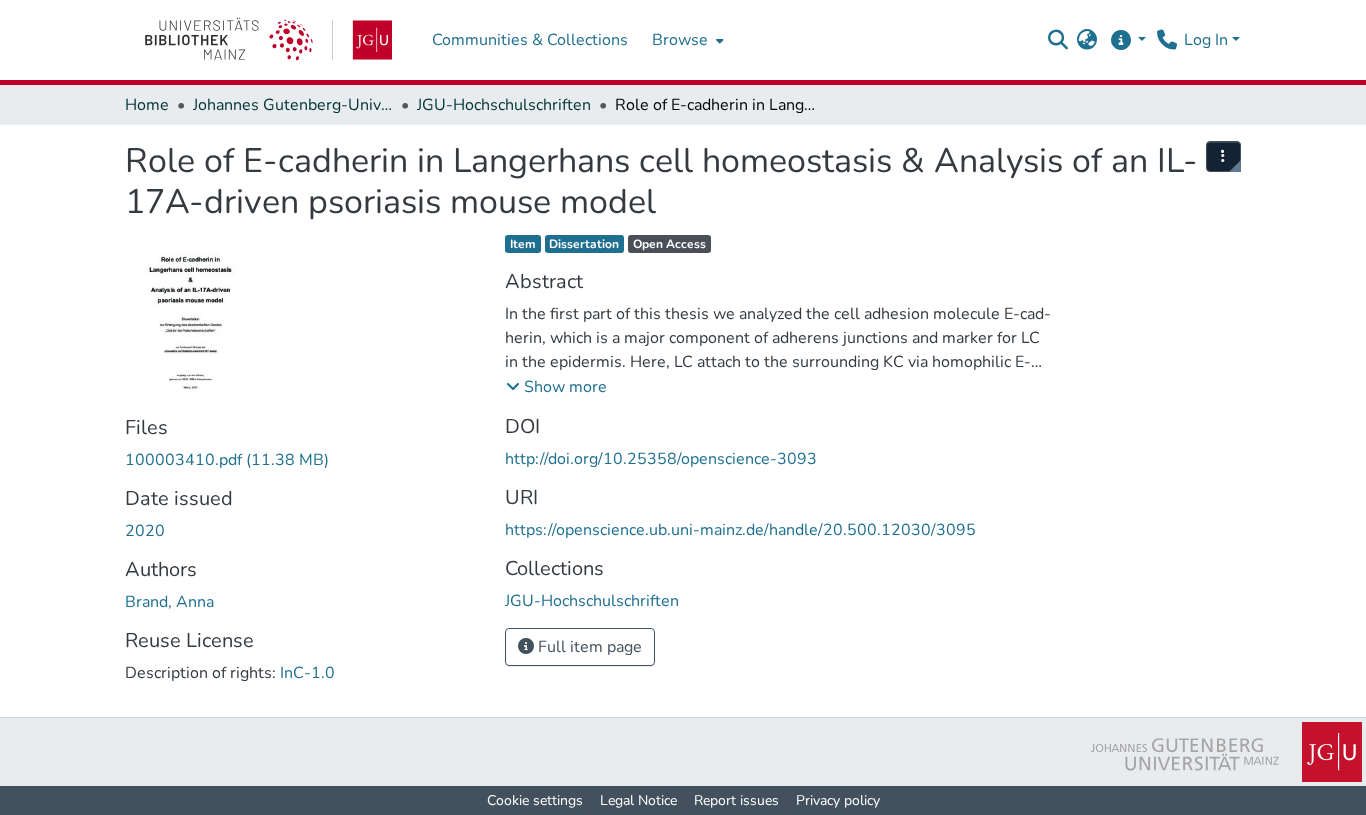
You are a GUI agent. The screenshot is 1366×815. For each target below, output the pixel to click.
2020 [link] (145, 531)
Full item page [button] (588, 647)
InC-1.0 (307, 673)
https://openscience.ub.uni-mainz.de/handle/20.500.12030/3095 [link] (740, 530)
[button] (1057, 40)
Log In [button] (1208, 40)
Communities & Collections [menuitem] (530, 40)
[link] (268, 40)
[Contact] (1166, 40)
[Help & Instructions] (1127, 40)
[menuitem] (686, 40)
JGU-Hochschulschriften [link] (504, 105)
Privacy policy (838, 800)
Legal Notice (638, 800)
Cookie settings (535, 800)
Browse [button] (680, 40)
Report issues (736, 800)
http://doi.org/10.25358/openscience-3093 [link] (661, 459)
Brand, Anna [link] (169, 602)
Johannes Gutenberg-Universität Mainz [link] (293, 105)
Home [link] (147, 105)
